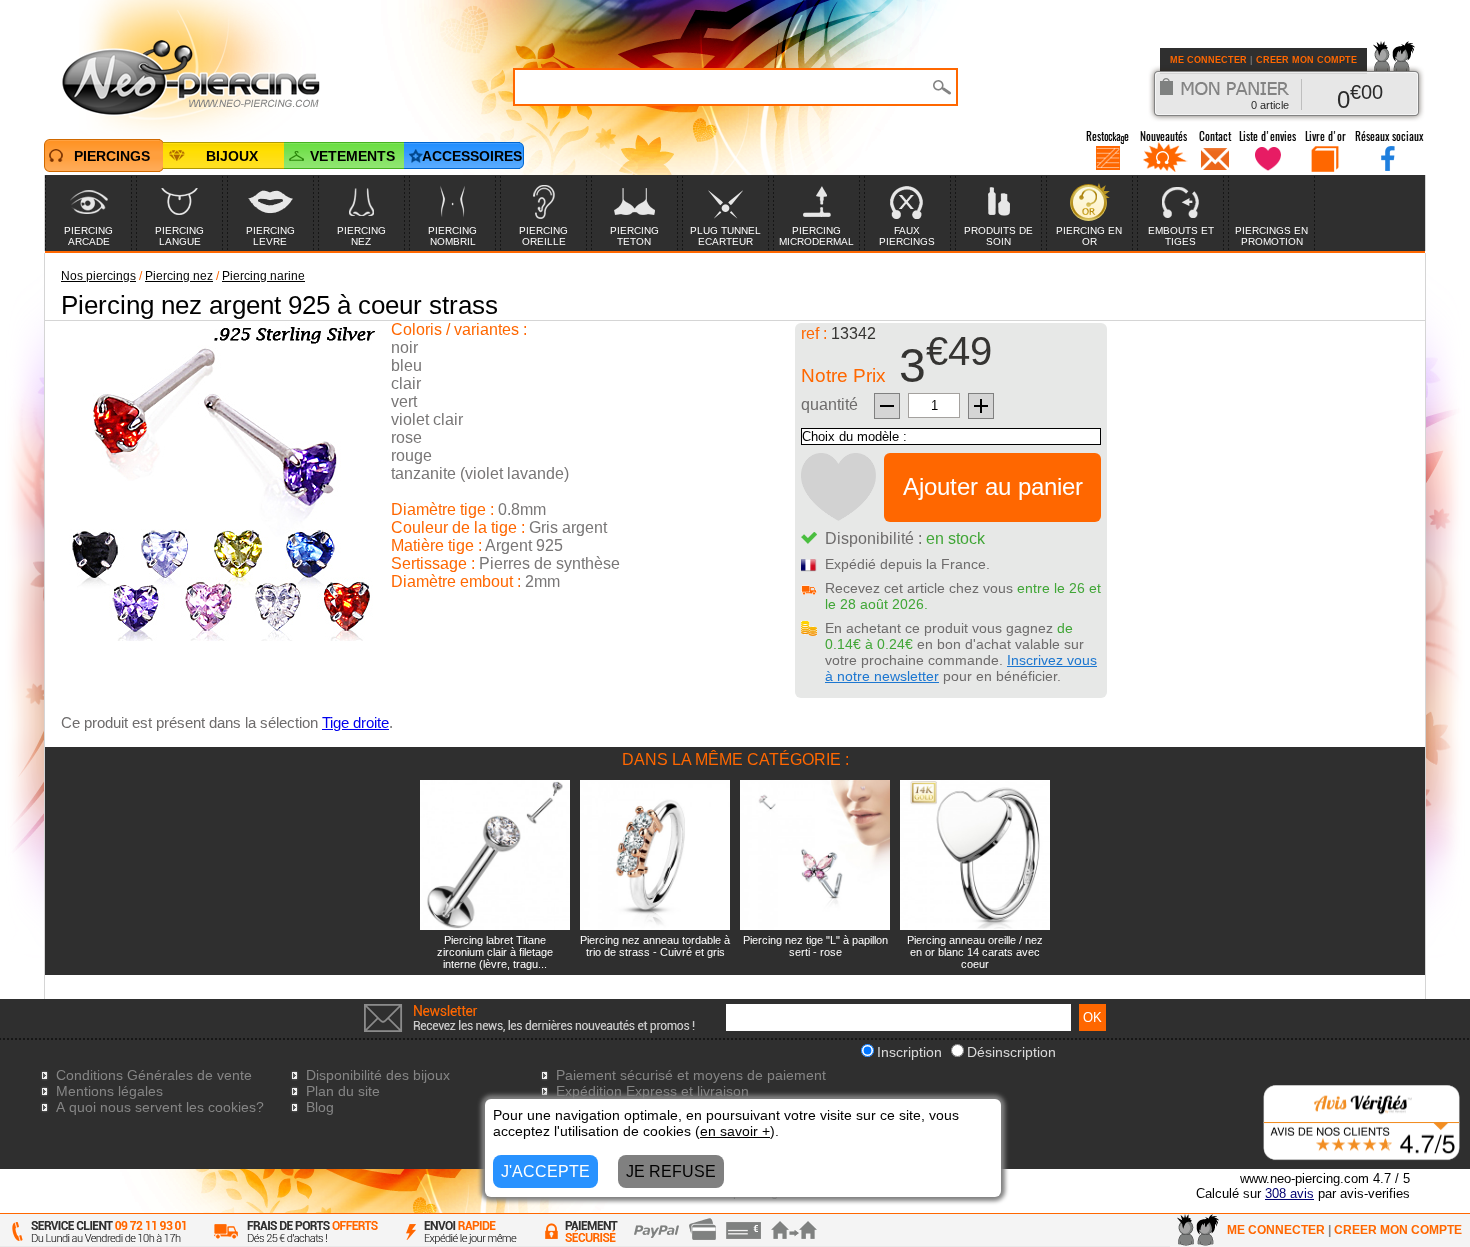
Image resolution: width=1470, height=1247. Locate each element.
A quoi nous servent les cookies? (160, 1107)
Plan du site (343, 1091)
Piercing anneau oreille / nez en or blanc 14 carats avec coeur (975, 952)
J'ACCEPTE (545, 1171)
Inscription (909, 1052)
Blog (320, 1107)
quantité (829, 404)
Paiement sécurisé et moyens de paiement (691, 1075)
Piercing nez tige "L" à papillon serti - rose (815, 946)
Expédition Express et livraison (652, 1091)
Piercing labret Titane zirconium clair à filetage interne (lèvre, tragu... (495, 952)
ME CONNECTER (1208, 60)
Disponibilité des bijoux (378, 1075)
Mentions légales (109, 1091)
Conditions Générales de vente (154, 1075)
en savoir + (735, 1131)
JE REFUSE (671, 1171)
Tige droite (355, 722)
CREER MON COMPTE (1306, 60)
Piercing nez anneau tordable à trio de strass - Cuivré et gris (655, 946)
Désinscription (1011, 1052)
